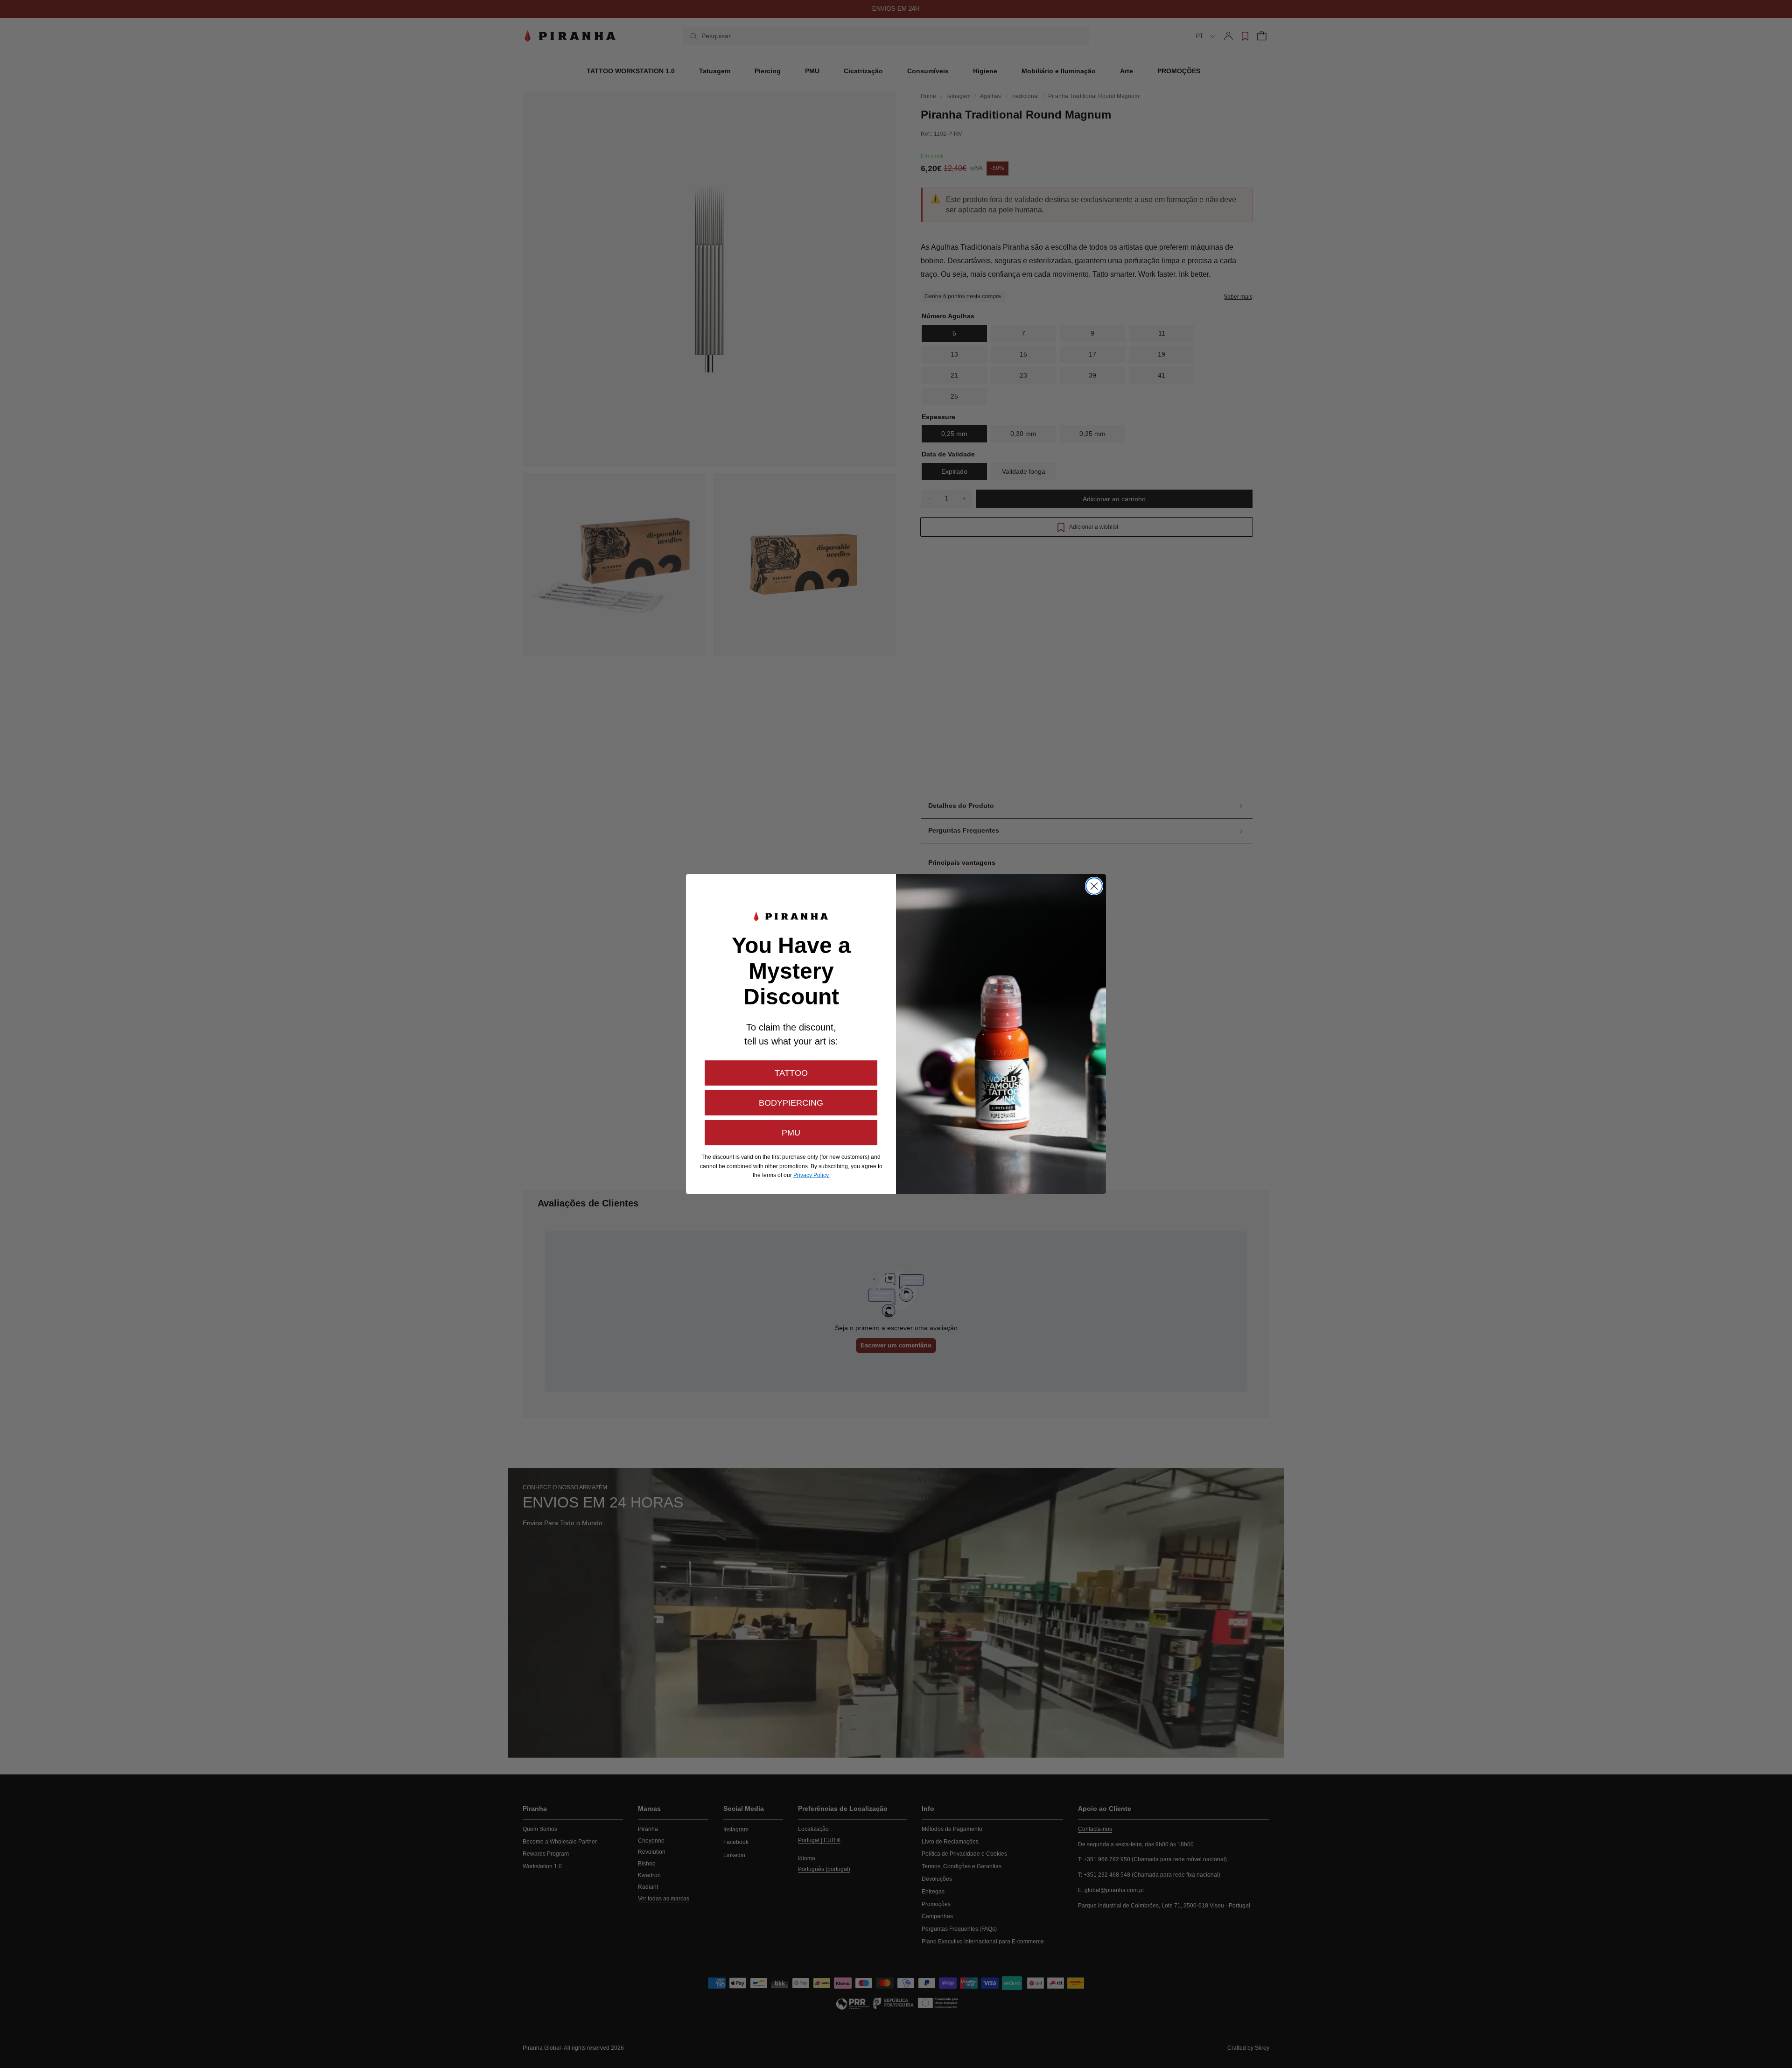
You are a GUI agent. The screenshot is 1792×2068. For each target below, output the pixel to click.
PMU (791, 1133)
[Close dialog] (1094, 886)
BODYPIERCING (791, 1103)
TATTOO (791, 1073)
